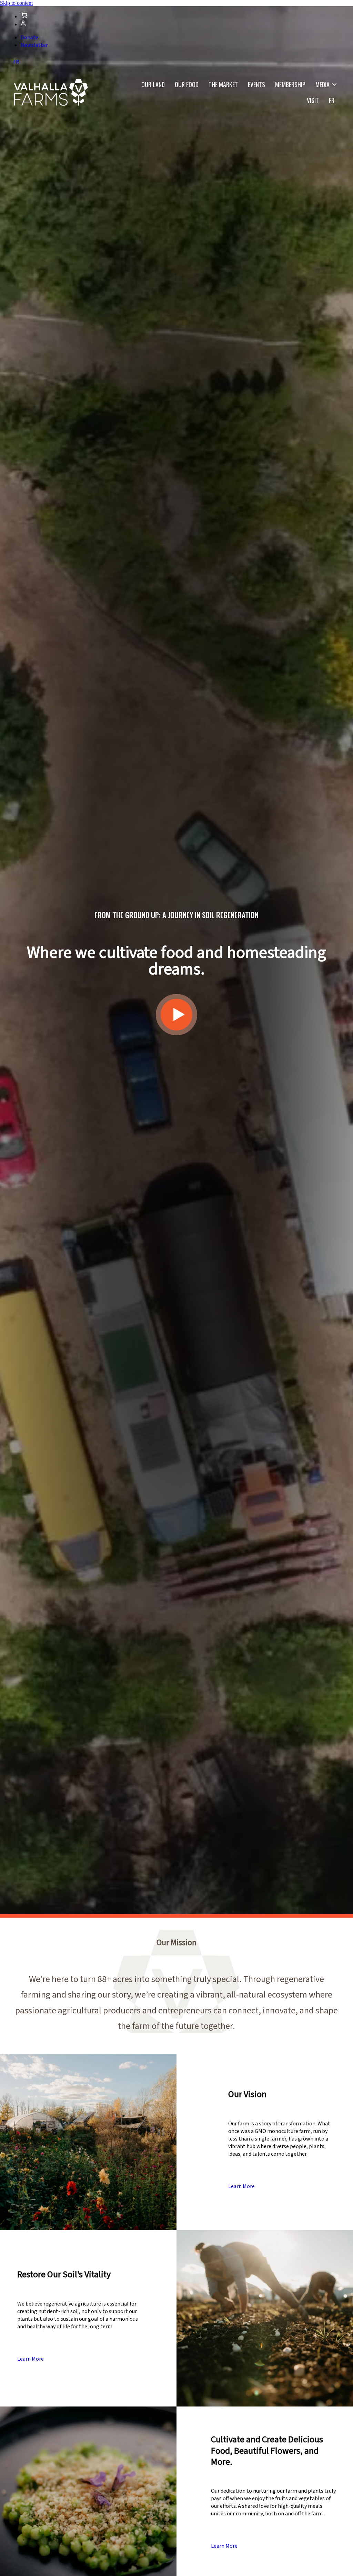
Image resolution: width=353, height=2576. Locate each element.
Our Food (187, 84)
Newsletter (34, 45)
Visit (313, 100)
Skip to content (16, 3)
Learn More (241, 2186)
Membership (290, 84)
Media (322, 84)
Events (256, 84)
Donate (29, 38)
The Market (223, 84)
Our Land (153, 84)
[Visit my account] (24, 17)
